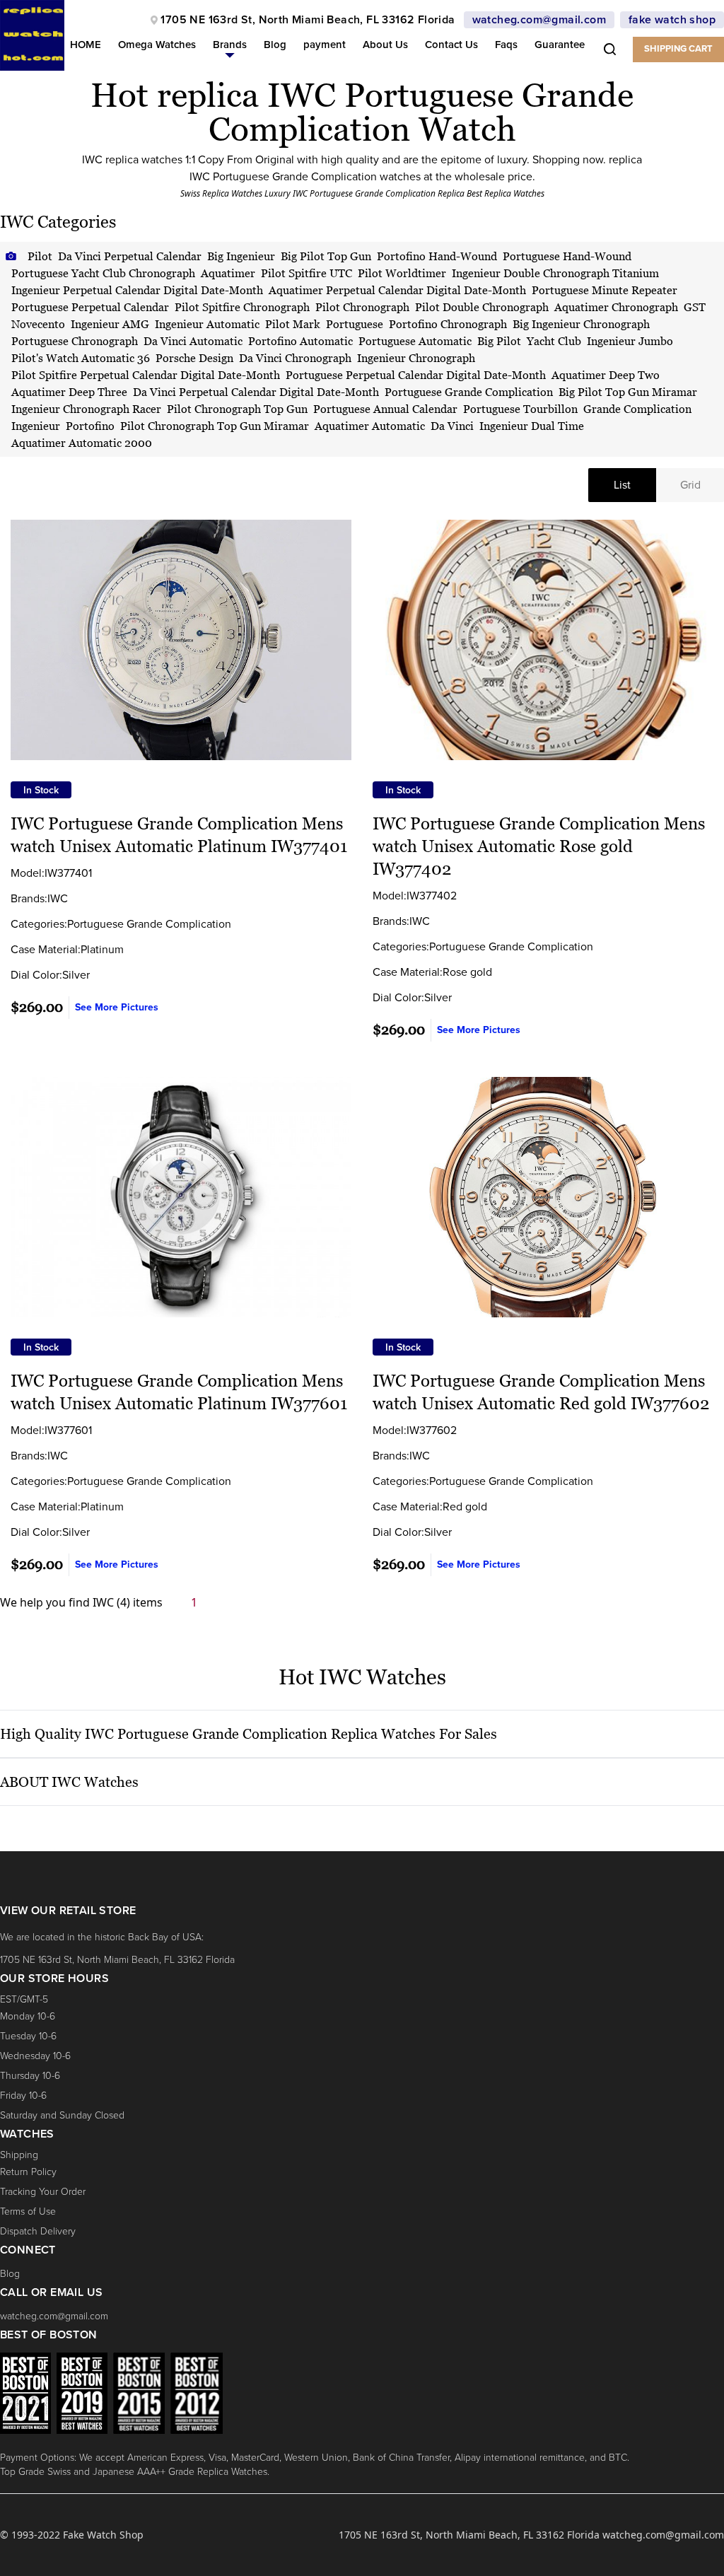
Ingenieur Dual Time (532, 426)
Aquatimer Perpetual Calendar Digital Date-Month (397, 290)
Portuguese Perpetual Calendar (90, 307)
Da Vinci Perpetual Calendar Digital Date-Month (256, 392)
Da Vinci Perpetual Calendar (130, 256)
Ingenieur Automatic (207, 324)
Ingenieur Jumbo (630, 341)
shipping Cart (678, 49)
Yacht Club (554, 341)
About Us (385, 45)
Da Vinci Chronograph (295, 358)
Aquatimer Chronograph (616, 307)
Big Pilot (499, 341)
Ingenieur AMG (110, 324)
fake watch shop (672, 20)
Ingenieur (36, 426)
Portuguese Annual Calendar (385, 409)
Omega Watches (157, 45)
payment (325, 45)
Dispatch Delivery (38, 2231)
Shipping (19, 2155)
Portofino (90, 426)
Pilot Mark (293, 324)
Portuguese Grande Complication (469, 392)
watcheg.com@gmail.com (539, 20)
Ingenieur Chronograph (416, 358)
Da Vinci (452, 426)
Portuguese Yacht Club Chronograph (103, 273)
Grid (690, 485)
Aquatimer (228, 273)
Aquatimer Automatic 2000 (82, 443)
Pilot (40, 256)
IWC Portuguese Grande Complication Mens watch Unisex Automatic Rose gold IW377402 (539, 846)
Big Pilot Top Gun (326, 256)
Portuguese (355, 324)
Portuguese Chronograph (75, 341)
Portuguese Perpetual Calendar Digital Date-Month (416, 375)
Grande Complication (637, 409)
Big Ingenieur (241, 256)
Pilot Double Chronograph (482, 307)
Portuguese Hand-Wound (567, 256)
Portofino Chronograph (448, 324)
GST (695, 307)
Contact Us (451, 45)
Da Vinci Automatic (193, 341)
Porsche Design (194, 358)
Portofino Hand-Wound (437, 256)
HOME (86, 45)
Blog (275, 45)
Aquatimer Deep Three (69, 392)
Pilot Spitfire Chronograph (242, 307)
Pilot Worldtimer (402, 273)
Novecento (38, 324)
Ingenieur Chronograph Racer (86, 409)
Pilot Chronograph (362, 307)
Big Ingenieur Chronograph (581, 324)
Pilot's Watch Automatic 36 (81, 358)
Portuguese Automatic (415, 341)
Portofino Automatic (300, 341)
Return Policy (28, 2172)
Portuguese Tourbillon (520, 409)
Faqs (506, 45)
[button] (230, 48)
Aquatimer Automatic (370, 426)
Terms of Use (28, 2211)
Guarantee (560, 45)
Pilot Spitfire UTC (306, 273)
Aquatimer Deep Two (606, 375)
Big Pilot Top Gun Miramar (628, 392)
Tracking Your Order (43, 2192)
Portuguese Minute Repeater (605, 290)
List (622, 485)
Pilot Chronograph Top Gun (237, 409)
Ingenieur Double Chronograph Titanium (555, 273)
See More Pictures (117, 1007)
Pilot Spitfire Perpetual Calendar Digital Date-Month (146, 375)
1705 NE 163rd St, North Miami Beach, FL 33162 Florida (308, 20)
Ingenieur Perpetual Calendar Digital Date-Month (137, 290)
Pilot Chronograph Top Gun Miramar (215, 426)
